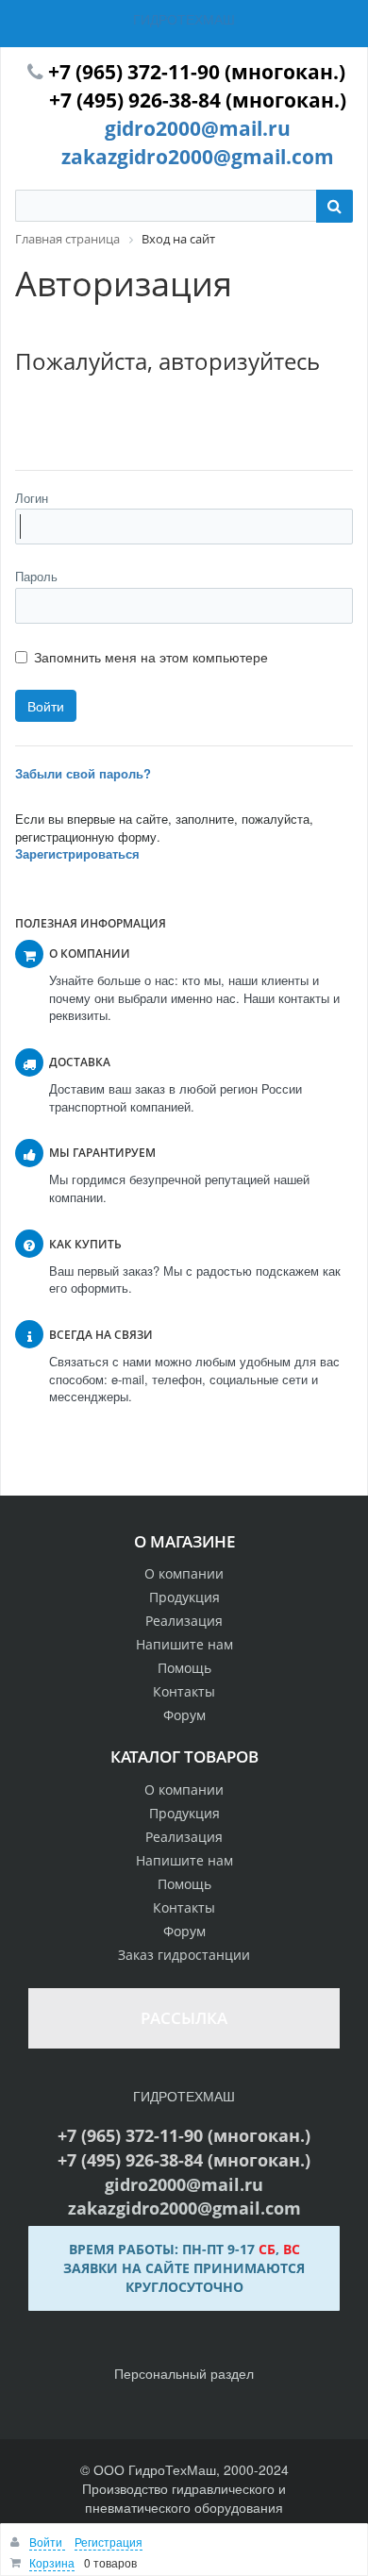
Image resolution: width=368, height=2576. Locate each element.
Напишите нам (184, 1644)
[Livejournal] (32, 419)
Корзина (52, 2562)
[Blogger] (156, 419)
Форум (184, 1715)
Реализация (184, 1621)
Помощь (184, 1668)
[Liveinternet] (115, 419)
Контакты (184, 1691)
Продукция (184, 1597)
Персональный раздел (184, 2373)
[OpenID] (198, 419)
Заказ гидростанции (184, 1955)
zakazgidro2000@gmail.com (198, 157)
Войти (47, 2542)
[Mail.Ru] (73, 419)
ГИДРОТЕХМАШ (184, 19)
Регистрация (109, 2542)
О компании (184, 1573)
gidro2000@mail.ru (198, 128)
